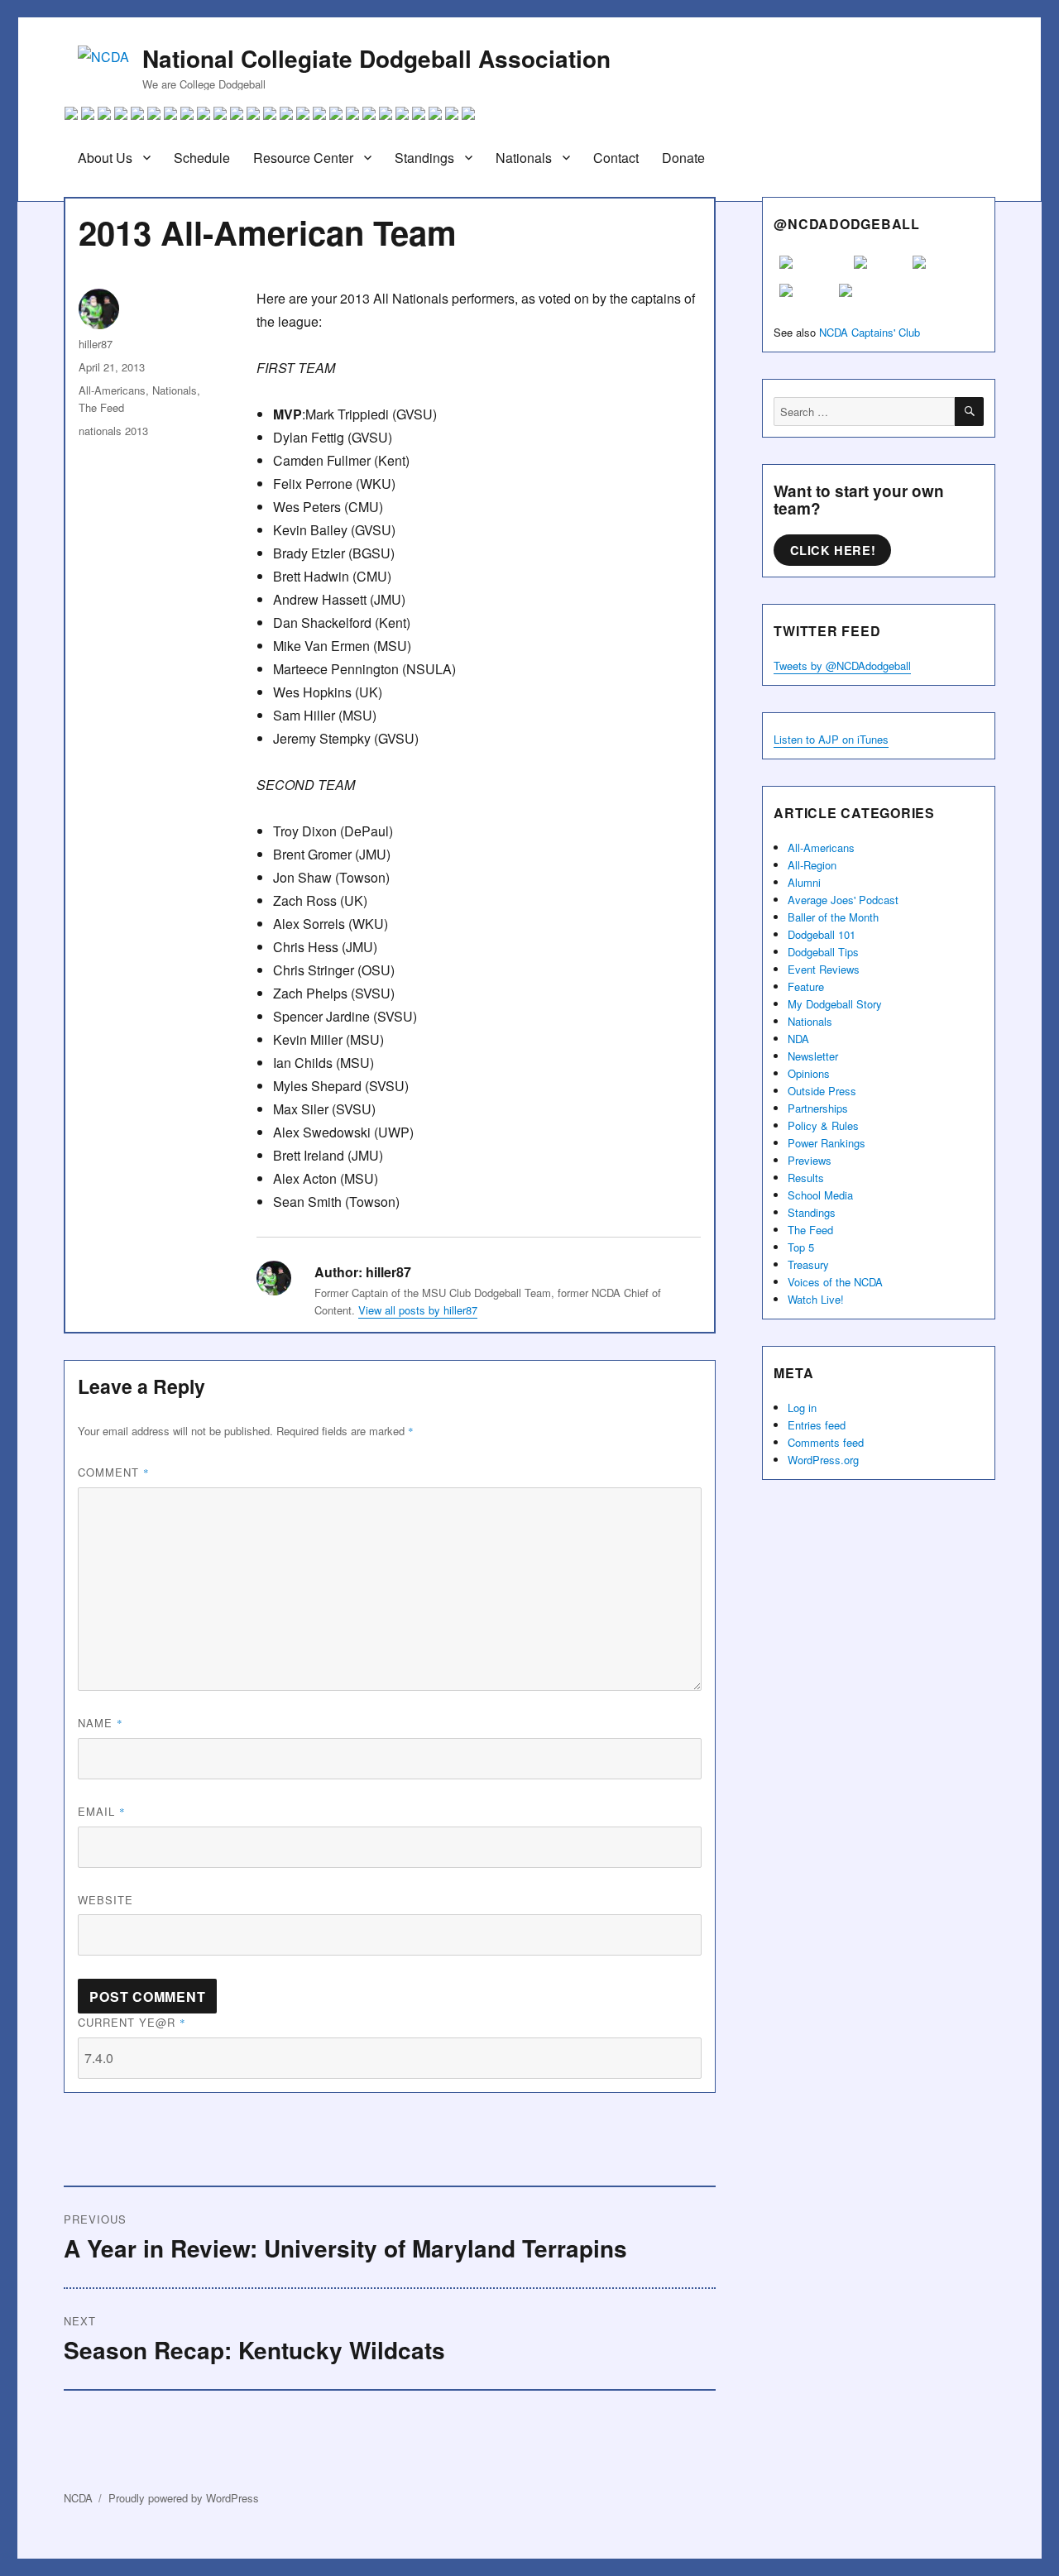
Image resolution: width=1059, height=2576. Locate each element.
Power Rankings (827, 1143)
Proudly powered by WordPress (184, 2498)
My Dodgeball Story (835, 1004)
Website (105, 1900)
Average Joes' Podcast (843, 900)
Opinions (809, 1073)
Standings (424, 158)
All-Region (812, 865)
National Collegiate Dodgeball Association (376, 58)
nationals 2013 (113, 431)
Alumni (804, 882)
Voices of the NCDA (835, 1282)
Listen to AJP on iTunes (831, 739)
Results (806, 1178)
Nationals (524, 158)
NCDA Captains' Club (870, 332)
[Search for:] (864, 412)
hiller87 (96, 344)
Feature (806, 986)
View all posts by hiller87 (418, 1310)
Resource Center (303, 158)
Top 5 (801, 1247)
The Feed (101, 407)
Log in (802, 1408)
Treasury (808, 1264)
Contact (616, 158)
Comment (114, 1472)
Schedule (202, 158)
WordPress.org (823, 1460)
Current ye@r (132, 2022)
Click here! (833, 550)
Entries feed (817, 1425)
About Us (105, 158)
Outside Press (822, 1091)
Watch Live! (816, 1299)
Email (102, 1811)
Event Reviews (824, 969)
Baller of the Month (833, 917)
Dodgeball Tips (823, 952)
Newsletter (813, 1056)
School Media (820, 1195)
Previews (810, 1160)
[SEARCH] (969, 412)
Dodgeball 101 (822, 934)
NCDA (78, 2498)
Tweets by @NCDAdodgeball (842, 666)
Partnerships (818, 1108)
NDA (798, 1039)
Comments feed (826, 1442)
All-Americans (112, 390)
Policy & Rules (823, 1125)
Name (101, 1723)
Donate (683, 158)
